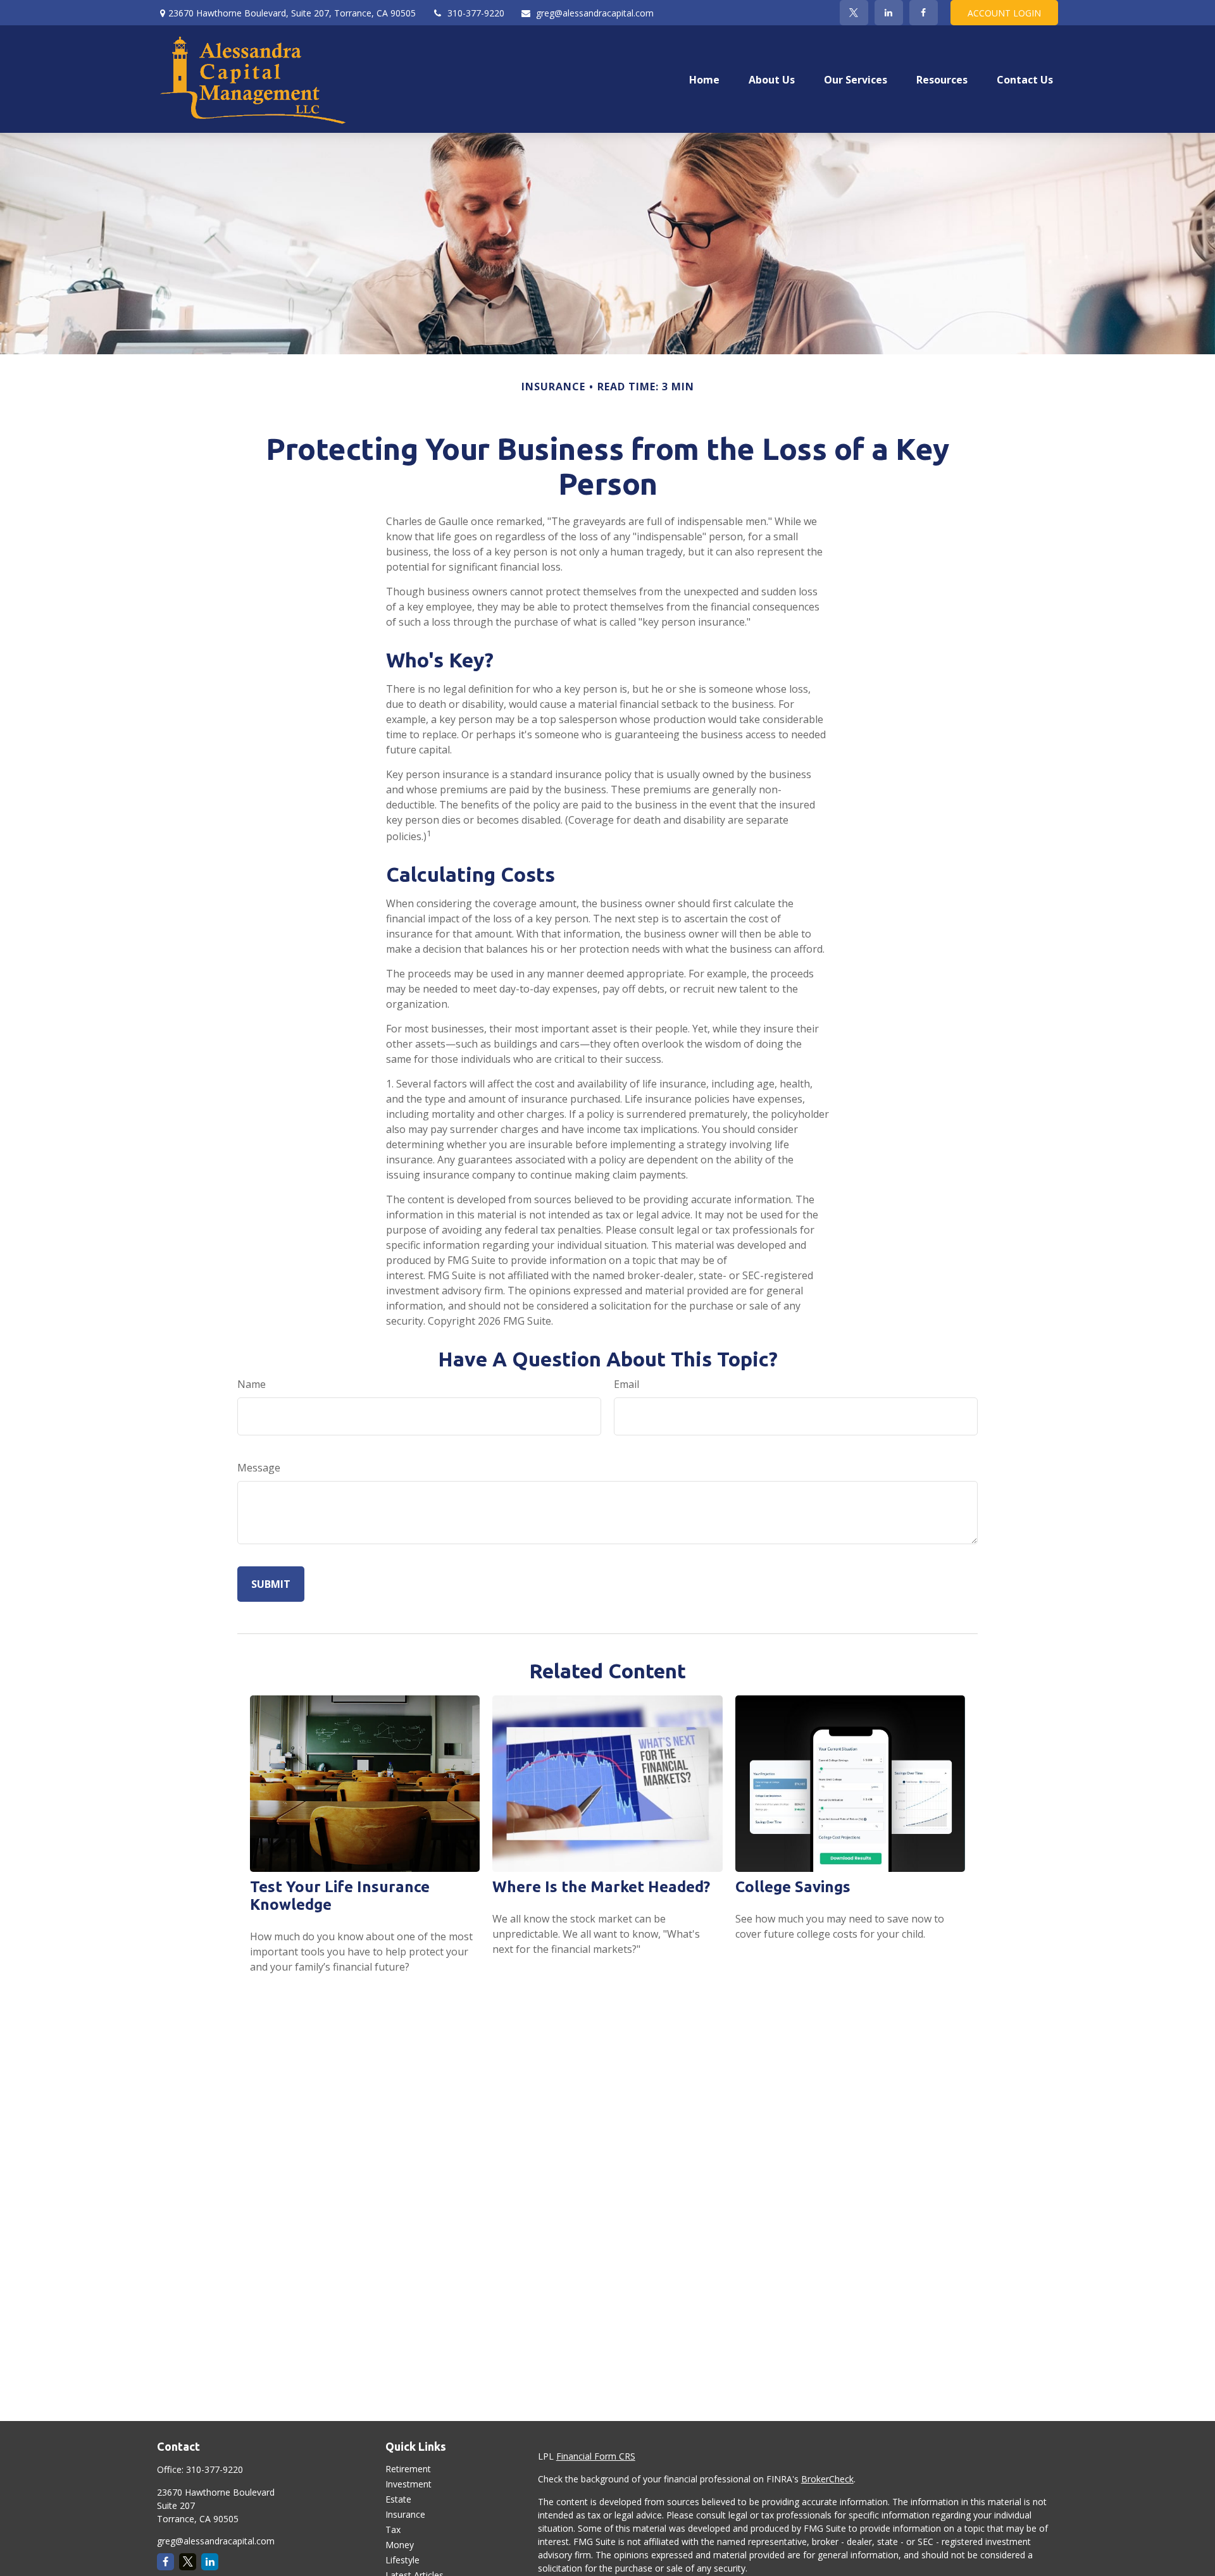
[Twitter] (854, 13)
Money (400, 2545)
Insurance (405, 2514)
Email (626, 1384)
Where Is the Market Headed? (601, 1887)
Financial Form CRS (596, 2456)
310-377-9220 (476, 13)
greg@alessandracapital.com (595, 13)
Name (252, 1384)
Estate (398, 2499)
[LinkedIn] (889, 13)
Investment (408, 2484)
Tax (393, 2530)
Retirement (408, 2469)
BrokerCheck (827, 2479)
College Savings (793, 1887)
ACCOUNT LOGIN (1004, 13)
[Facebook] (924, 13)
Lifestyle (402, 2560)
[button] (704, 79)
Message (259, 1468)
